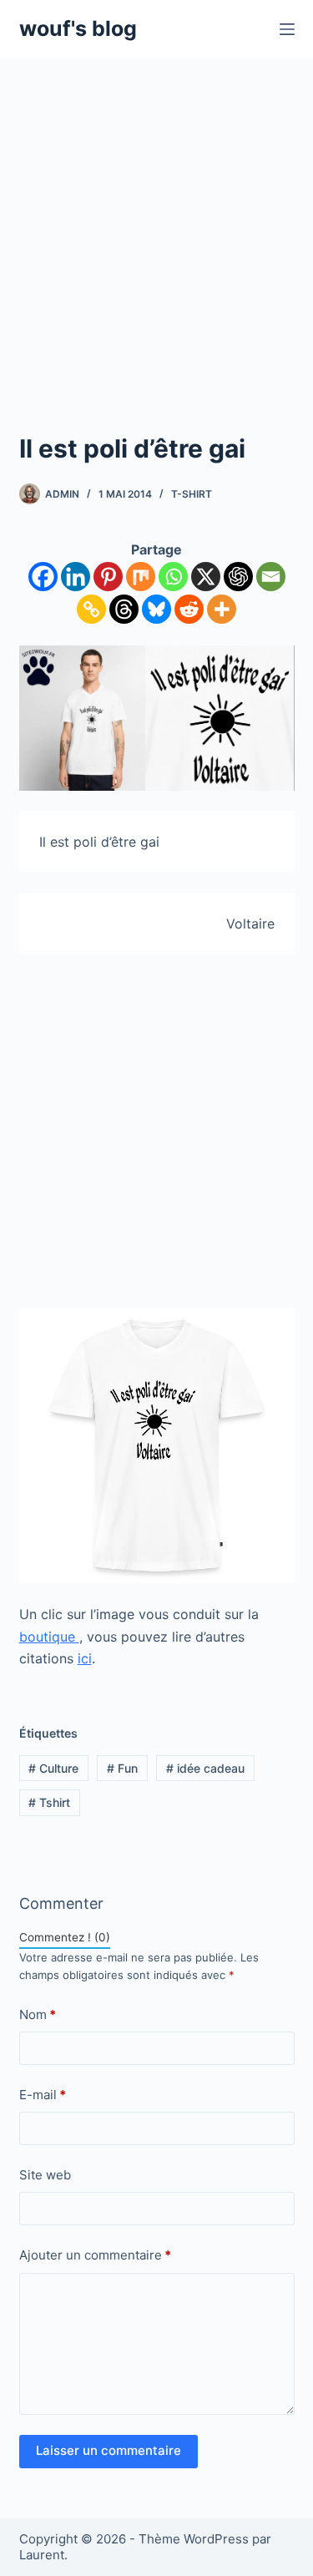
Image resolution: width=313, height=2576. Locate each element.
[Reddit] (189, 609)
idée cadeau (205, 1768)
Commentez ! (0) (65, 1937)
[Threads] (124, 609)
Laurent (42, 2555)
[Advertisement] (156, 223)
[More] (222, 609)
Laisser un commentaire (109, 2450)
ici (85, 1658)
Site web (45, 2175)
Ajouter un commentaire (95, 2255)
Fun (122, 1768)
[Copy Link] (91, 609)
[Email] (271, 577)
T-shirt (192, 494)
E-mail (43, 2095)
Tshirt (49, 1802)
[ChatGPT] (238, 577)
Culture (53, 1768)
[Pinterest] (108, 577)
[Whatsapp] (173, 577)
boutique (49, 1637)
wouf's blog (78, 28)
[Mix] (141, 577)
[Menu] (287, 29)
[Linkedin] (76, 577)
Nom (38, 2014)
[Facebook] (43, 577)
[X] (206, 577)
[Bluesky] (156, 609)
